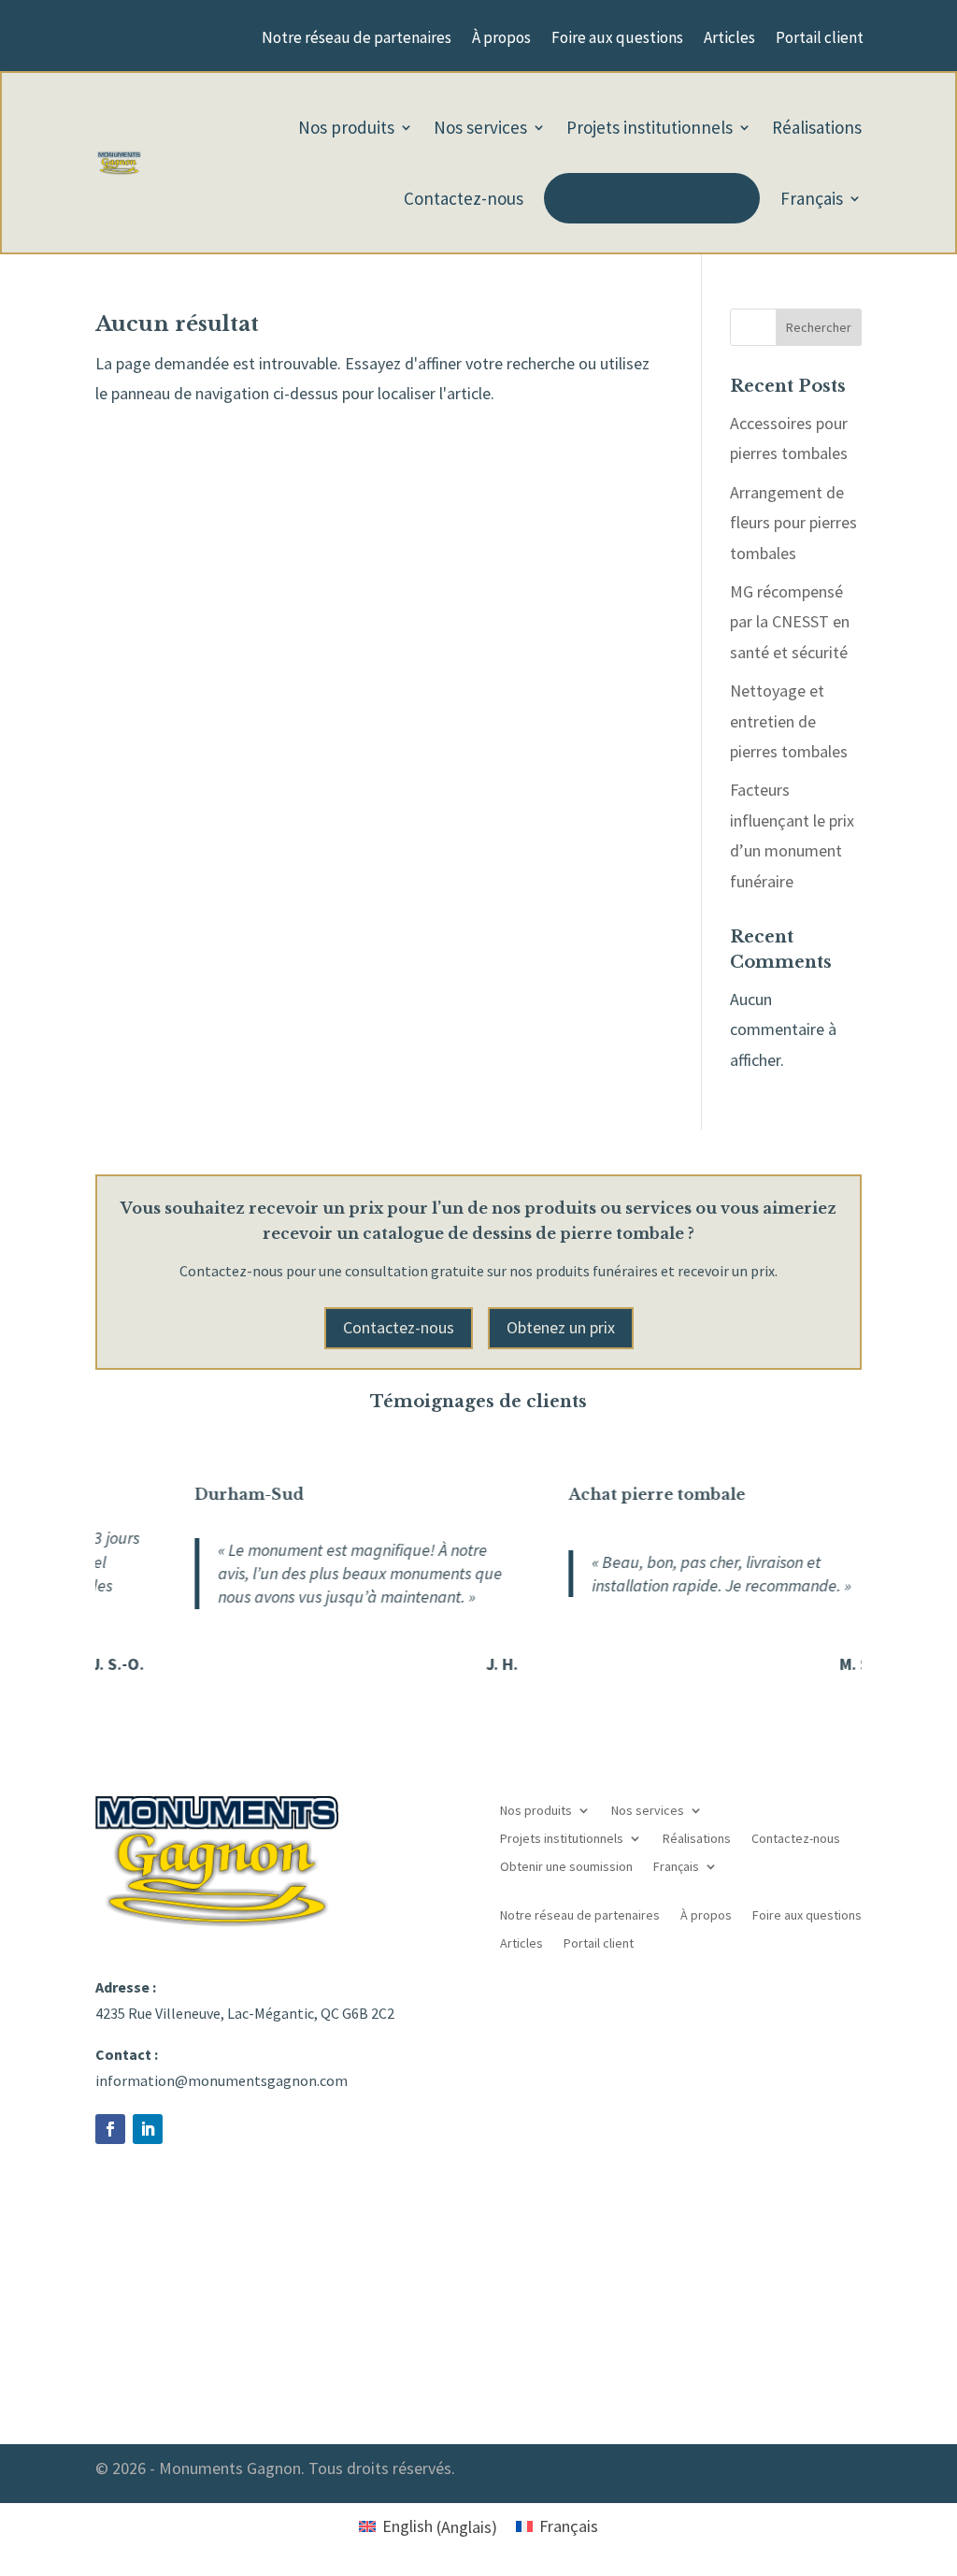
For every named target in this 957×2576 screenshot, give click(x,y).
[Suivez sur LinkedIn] (148, 2129)
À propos (501, 39)
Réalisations (817, 127)
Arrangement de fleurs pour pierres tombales (793, 523)
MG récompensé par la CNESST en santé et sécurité (790, 622)
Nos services (480, 127)
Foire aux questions (617, 39)
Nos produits (346, 127)
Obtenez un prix (561, 1327)
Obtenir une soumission (652, 198)
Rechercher (819, 327)
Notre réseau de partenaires (357, 39)
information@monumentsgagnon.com (221, 2080)
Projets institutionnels (650, 127)
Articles (729, 39)
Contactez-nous (464, 198)
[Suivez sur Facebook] (110, 2129)
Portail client (820, 39)
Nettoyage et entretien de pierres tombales (789, 721)
